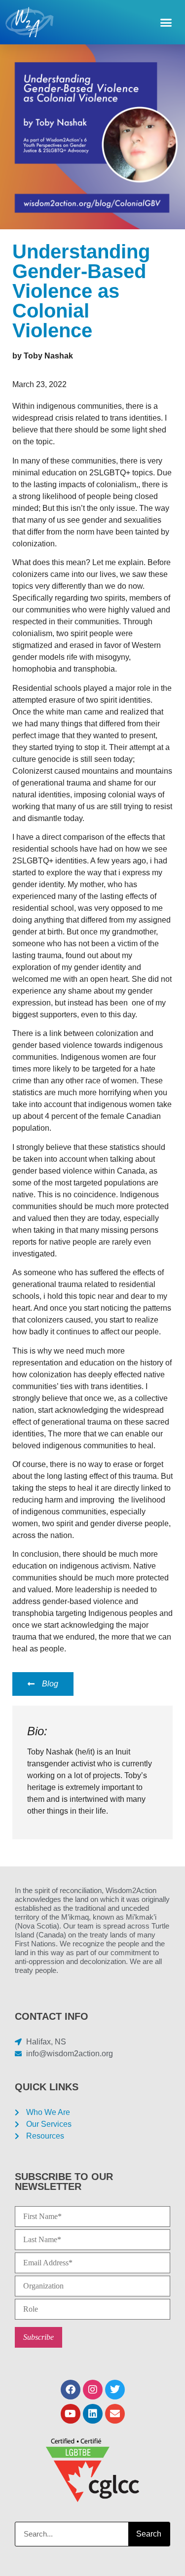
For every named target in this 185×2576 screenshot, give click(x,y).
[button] (166, 22)
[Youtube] (71, 2414)
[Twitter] (115, 2390)
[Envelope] (115, 2414)
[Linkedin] (93, 2414)
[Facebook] (71, 2390)
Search (149, 2534)
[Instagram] (93, 2390)
